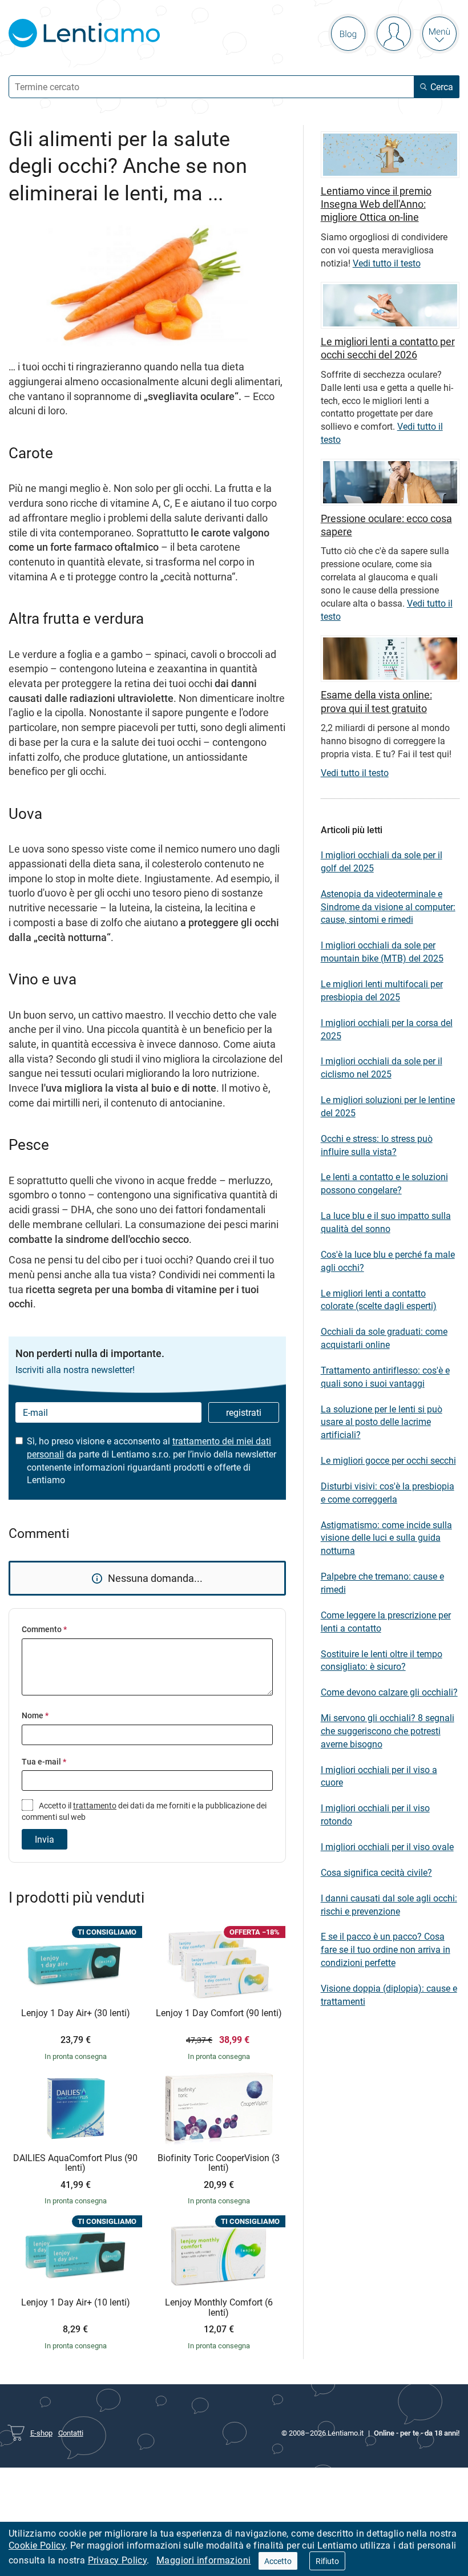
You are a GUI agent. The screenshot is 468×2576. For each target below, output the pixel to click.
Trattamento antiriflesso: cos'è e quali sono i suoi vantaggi (385, 1377)
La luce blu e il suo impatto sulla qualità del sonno (386, 1222)
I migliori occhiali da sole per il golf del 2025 (382, 861)
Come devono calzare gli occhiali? (389, 1692)
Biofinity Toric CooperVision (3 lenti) (219, 2163)
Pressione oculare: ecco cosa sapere (386, 525)
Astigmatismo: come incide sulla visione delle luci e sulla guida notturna (386, 1538)
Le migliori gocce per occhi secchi (388, 1460)
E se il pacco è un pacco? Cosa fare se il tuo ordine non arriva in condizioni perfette (386, 1949)
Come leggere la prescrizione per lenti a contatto (386, 1622)
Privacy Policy (118, 2560)
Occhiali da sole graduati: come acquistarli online (384, 1338)
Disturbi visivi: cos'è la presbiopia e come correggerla (388, 1493)
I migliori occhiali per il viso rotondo (375, 1814)
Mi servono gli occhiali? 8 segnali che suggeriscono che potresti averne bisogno (388, 1731)
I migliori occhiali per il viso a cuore (379, 1776)
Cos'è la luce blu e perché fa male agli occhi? (388, 1261)
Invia (45, 1839)
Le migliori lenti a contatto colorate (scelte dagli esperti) (379, 1300)
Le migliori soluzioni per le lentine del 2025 (388, 1106)
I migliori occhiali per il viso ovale (387, 1847)
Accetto (278, 2561)
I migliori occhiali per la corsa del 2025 (387, 1029)
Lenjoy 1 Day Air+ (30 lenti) (76, 2013)
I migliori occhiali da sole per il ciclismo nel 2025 (382, 1067)
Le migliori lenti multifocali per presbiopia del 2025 (382, 990)
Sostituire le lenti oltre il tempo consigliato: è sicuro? (382, 1660)
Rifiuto (327, 2561)
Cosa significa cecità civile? (376, 1872)
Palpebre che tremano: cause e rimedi (382, 1583)
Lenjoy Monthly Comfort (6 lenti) (219, 2308)
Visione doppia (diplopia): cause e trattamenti (389, 1995)
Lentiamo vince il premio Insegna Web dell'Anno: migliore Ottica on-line (376, 204)
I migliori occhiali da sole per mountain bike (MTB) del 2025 (382, 952)
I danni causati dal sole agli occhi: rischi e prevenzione (389, 1905)
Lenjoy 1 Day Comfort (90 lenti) (219, 2013)
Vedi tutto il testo (387, 263)
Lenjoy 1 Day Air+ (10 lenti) (76, 2303)
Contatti (71, 2433)
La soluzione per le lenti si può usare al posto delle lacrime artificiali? (382, 1422)
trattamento (95, 1805)
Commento (44, 1629)
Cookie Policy (37, 2545)
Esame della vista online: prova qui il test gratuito (376, 701)
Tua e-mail (44, 1761)
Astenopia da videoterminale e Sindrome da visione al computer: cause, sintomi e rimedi (388, 907)
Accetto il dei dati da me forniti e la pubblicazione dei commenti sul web (144, 1811)
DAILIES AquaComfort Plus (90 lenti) (75, 2163)
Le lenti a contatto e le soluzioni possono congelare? (384, 1183)
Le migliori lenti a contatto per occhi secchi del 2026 (388, 348)
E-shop (41, 2433)
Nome (35, 1715)
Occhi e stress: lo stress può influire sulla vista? (377, 1145)
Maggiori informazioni (203, 2560)
